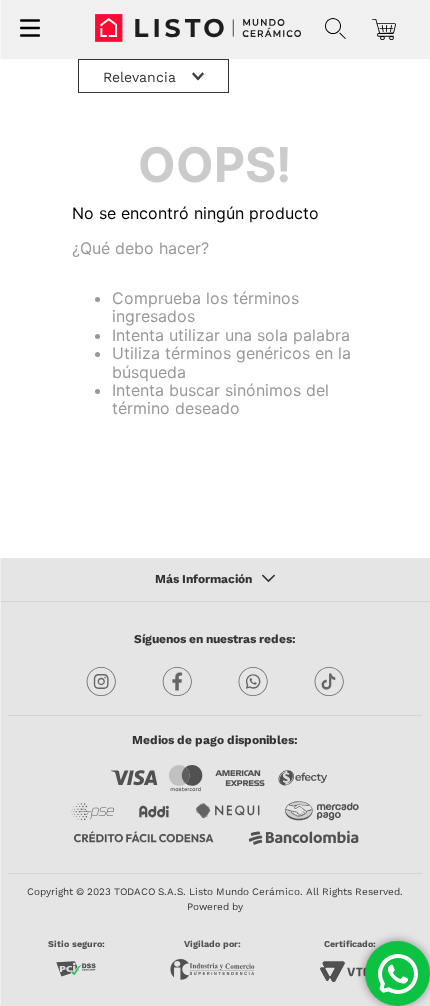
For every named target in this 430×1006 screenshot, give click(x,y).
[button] (335, 29)
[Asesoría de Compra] (397, 973)
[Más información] (215, 580)
